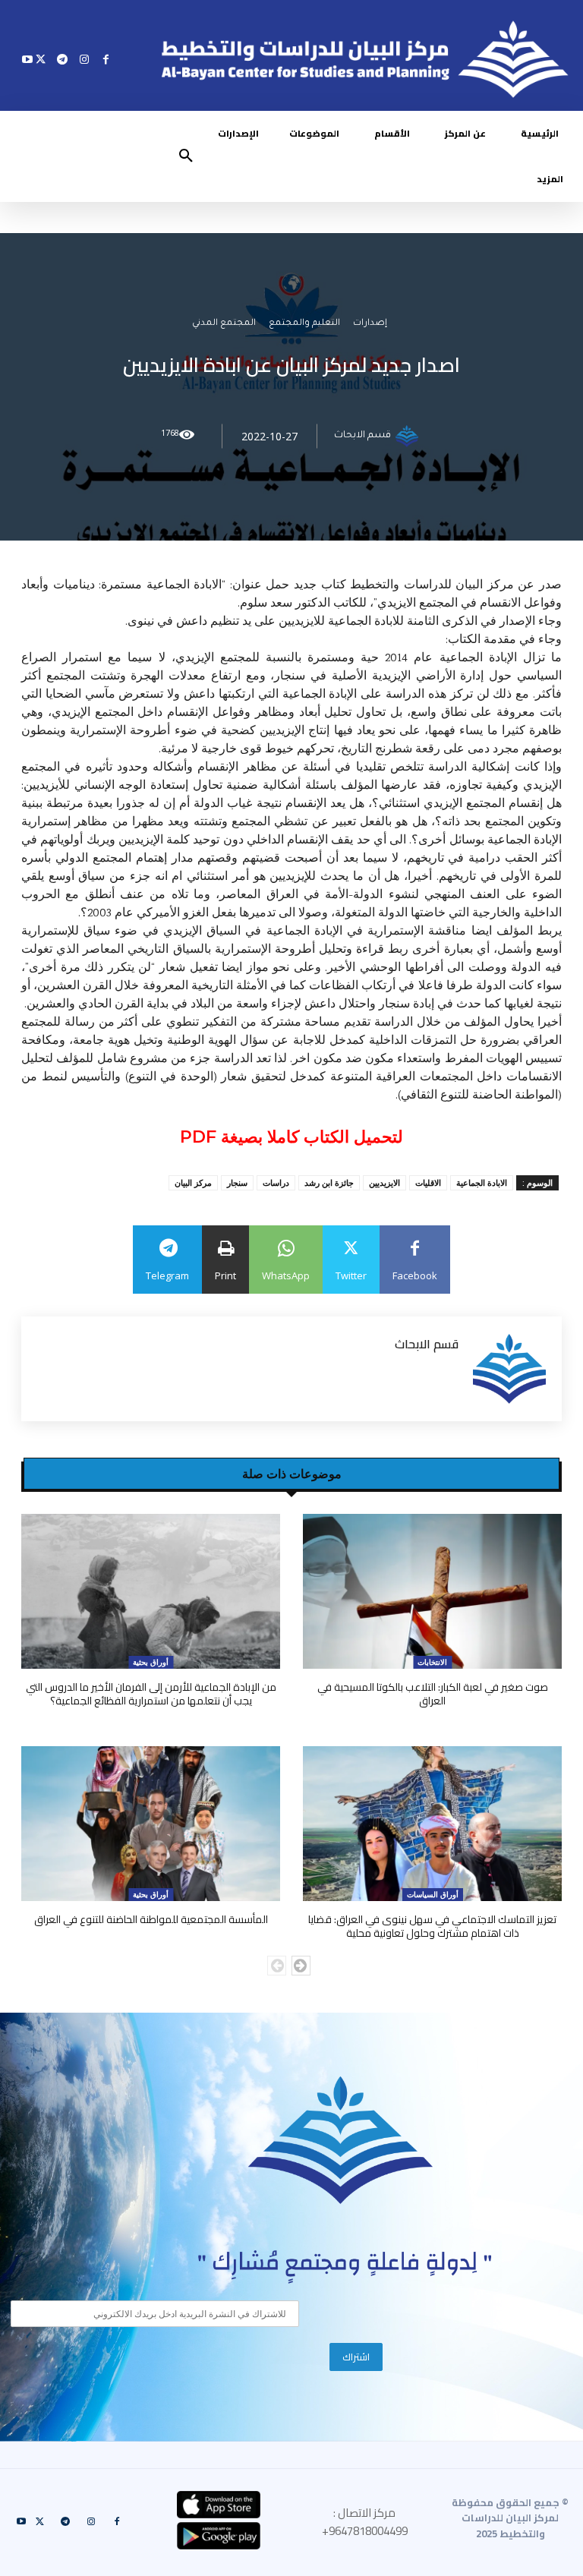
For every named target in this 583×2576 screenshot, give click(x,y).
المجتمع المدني (224, 325)
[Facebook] (106, 59)
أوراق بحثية (151, 1662)
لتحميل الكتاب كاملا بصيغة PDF (291, 1137)
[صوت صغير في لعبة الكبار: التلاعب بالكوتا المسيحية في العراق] (432, 1592)
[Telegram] (63, 59)
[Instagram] (84, 59)
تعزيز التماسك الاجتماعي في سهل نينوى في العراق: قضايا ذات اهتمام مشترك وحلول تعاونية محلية (432, 1926)
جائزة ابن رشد (329, 1182)
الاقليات (428, 1182)
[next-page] (301, 1966)
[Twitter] (41, 59)
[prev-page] (277, 1966)
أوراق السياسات (433, 1894)
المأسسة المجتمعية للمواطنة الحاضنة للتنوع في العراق (151, 1919)
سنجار (237, 1182)
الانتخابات (432, 1662)
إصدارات (370, 325)
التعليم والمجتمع (304, 325)
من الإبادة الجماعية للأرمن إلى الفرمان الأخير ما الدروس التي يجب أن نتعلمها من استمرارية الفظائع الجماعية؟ (151, 1694)
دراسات (276, 1182)
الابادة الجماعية (482, 1182)
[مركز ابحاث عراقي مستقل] (341, 2141)
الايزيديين (384, 1182)
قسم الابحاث (362, 437)
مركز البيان (193, 1182)
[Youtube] (28, 59)
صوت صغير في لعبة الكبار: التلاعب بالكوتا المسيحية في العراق (433, 1694)
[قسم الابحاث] (409, 437)
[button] (186, 156)
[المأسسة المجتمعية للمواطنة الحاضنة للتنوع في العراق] (151, 1824)
